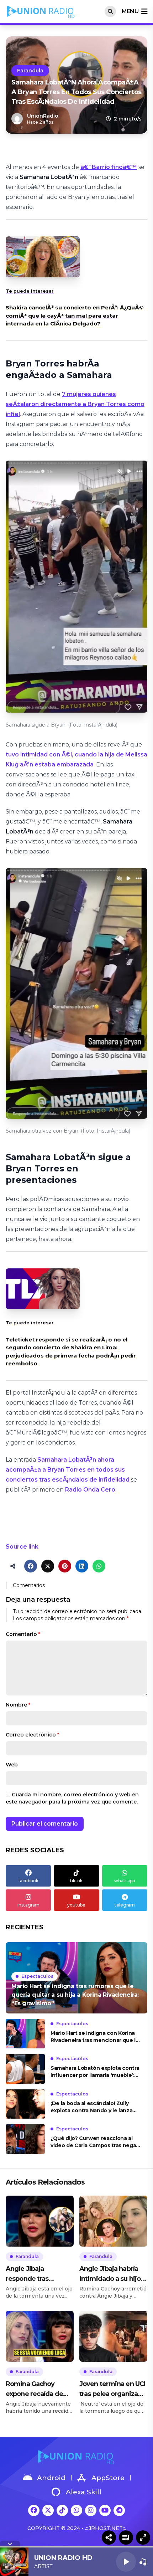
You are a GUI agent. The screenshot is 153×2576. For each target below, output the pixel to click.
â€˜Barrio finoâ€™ (109, 167)
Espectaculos (37, 1976)
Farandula (30, 71)
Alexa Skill (84, 2492)
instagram (28, 1905)
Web (12, 1765)
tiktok (76, 1881)
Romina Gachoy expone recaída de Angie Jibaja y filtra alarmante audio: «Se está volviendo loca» (38, 2389)
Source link (22, 1547)
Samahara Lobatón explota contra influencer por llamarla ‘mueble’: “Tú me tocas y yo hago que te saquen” (95, 2072)
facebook (28, 1881)
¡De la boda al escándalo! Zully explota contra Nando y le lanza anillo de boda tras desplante (91, 2107)
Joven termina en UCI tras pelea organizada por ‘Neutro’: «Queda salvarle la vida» (112, 2389)
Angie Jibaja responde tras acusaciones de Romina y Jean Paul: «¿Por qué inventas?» (39, 2274)
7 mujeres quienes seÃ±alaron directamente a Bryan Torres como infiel (75, 404)
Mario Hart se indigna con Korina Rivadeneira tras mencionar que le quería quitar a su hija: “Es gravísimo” (95, 2037)
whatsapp (125, 1881)
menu (130, 11)
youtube (76, 1905)
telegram (125, 1905)
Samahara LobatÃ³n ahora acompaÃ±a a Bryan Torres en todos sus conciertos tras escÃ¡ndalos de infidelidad (68, 1470)
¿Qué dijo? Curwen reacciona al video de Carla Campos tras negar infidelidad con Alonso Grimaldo (94, 2142)
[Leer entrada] (76, 1978)
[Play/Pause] (126, 2562)
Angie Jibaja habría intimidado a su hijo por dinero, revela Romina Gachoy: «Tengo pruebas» (110, 2274)
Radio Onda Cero (90, 1490)
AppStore (108, 2478)
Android (51, 2478)
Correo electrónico (32, 1735)
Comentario (23, 1634)
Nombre (18, 1705)
